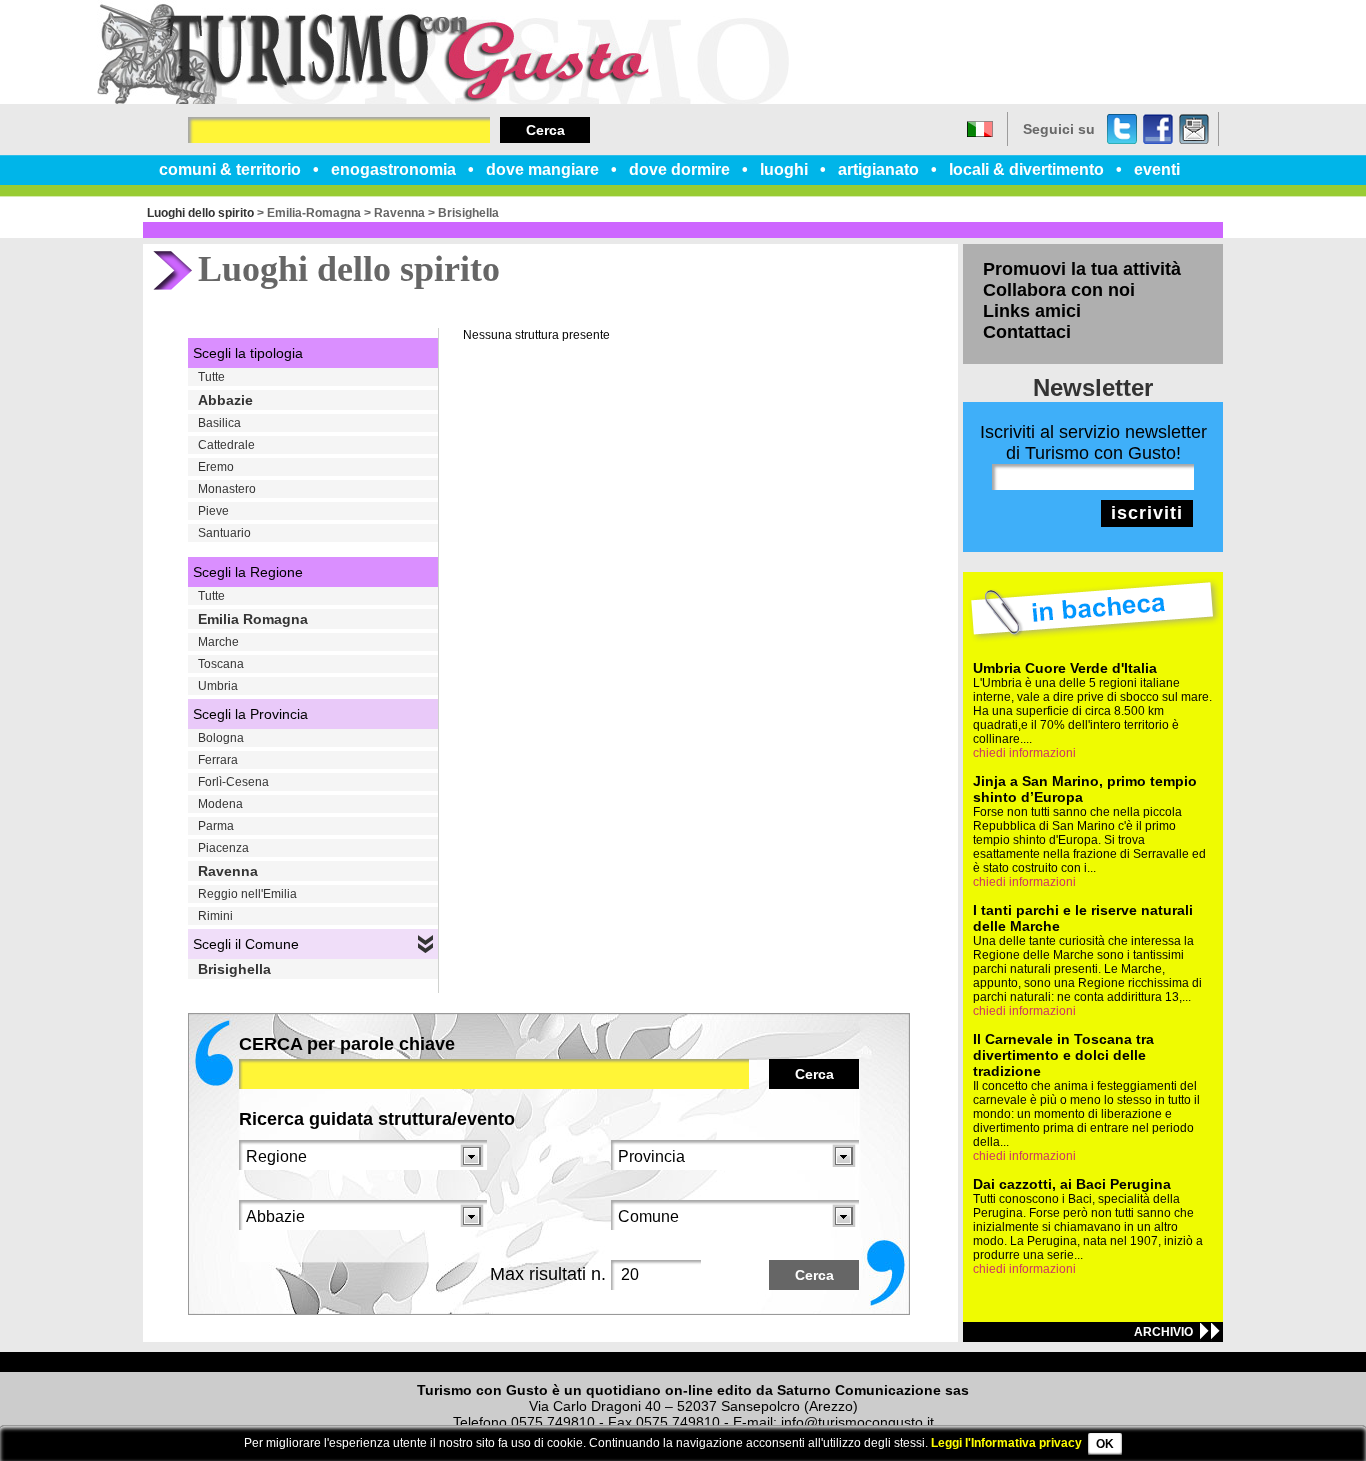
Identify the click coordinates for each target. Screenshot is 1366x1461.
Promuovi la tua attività (1082, 269)
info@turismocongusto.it (857, 1422)
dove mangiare (542, 169)
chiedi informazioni (1024, 753)
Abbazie (225, 400)
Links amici (1032, 311)
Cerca (545, 130)
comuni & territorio (230, 169)
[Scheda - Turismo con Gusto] (443, 100)
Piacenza (223, 848)
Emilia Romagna (253, 619)
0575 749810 (553, 1422)
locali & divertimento (1026, 169)
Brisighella (468, 213)
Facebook (1158, 129)
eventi (1157, 169)
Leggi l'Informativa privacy (1006, 1443)
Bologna (221, 738)
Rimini (215, 916)
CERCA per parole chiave (347, 1044)
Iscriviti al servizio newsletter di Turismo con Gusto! (1093, 442)
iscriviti (1147, 513)
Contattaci (1027, 332)
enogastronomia (393, 169)
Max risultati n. (548, 1274)
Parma (216, 826)
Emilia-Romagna (314, 213)
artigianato (878, 169)
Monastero (227, 489)
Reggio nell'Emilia (247, 894)
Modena (220, 804)
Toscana (221, 664)
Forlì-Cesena (233, 782)
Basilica (219, 423)
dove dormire (679, 169)
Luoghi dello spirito (200, 213)
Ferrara (218, 760)
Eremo (216, 467)
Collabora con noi (1059, 290)
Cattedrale (226, 445)
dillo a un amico (1194, 129)
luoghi (784, 169)
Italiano (980, 129)
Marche (218, 642)
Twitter (1122, 129)
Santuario (224, 533)
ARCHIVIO (1163, 1332)
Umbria (218, 686)
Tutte (211, 377)
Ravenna (399, 213)
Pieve (213, 511)
